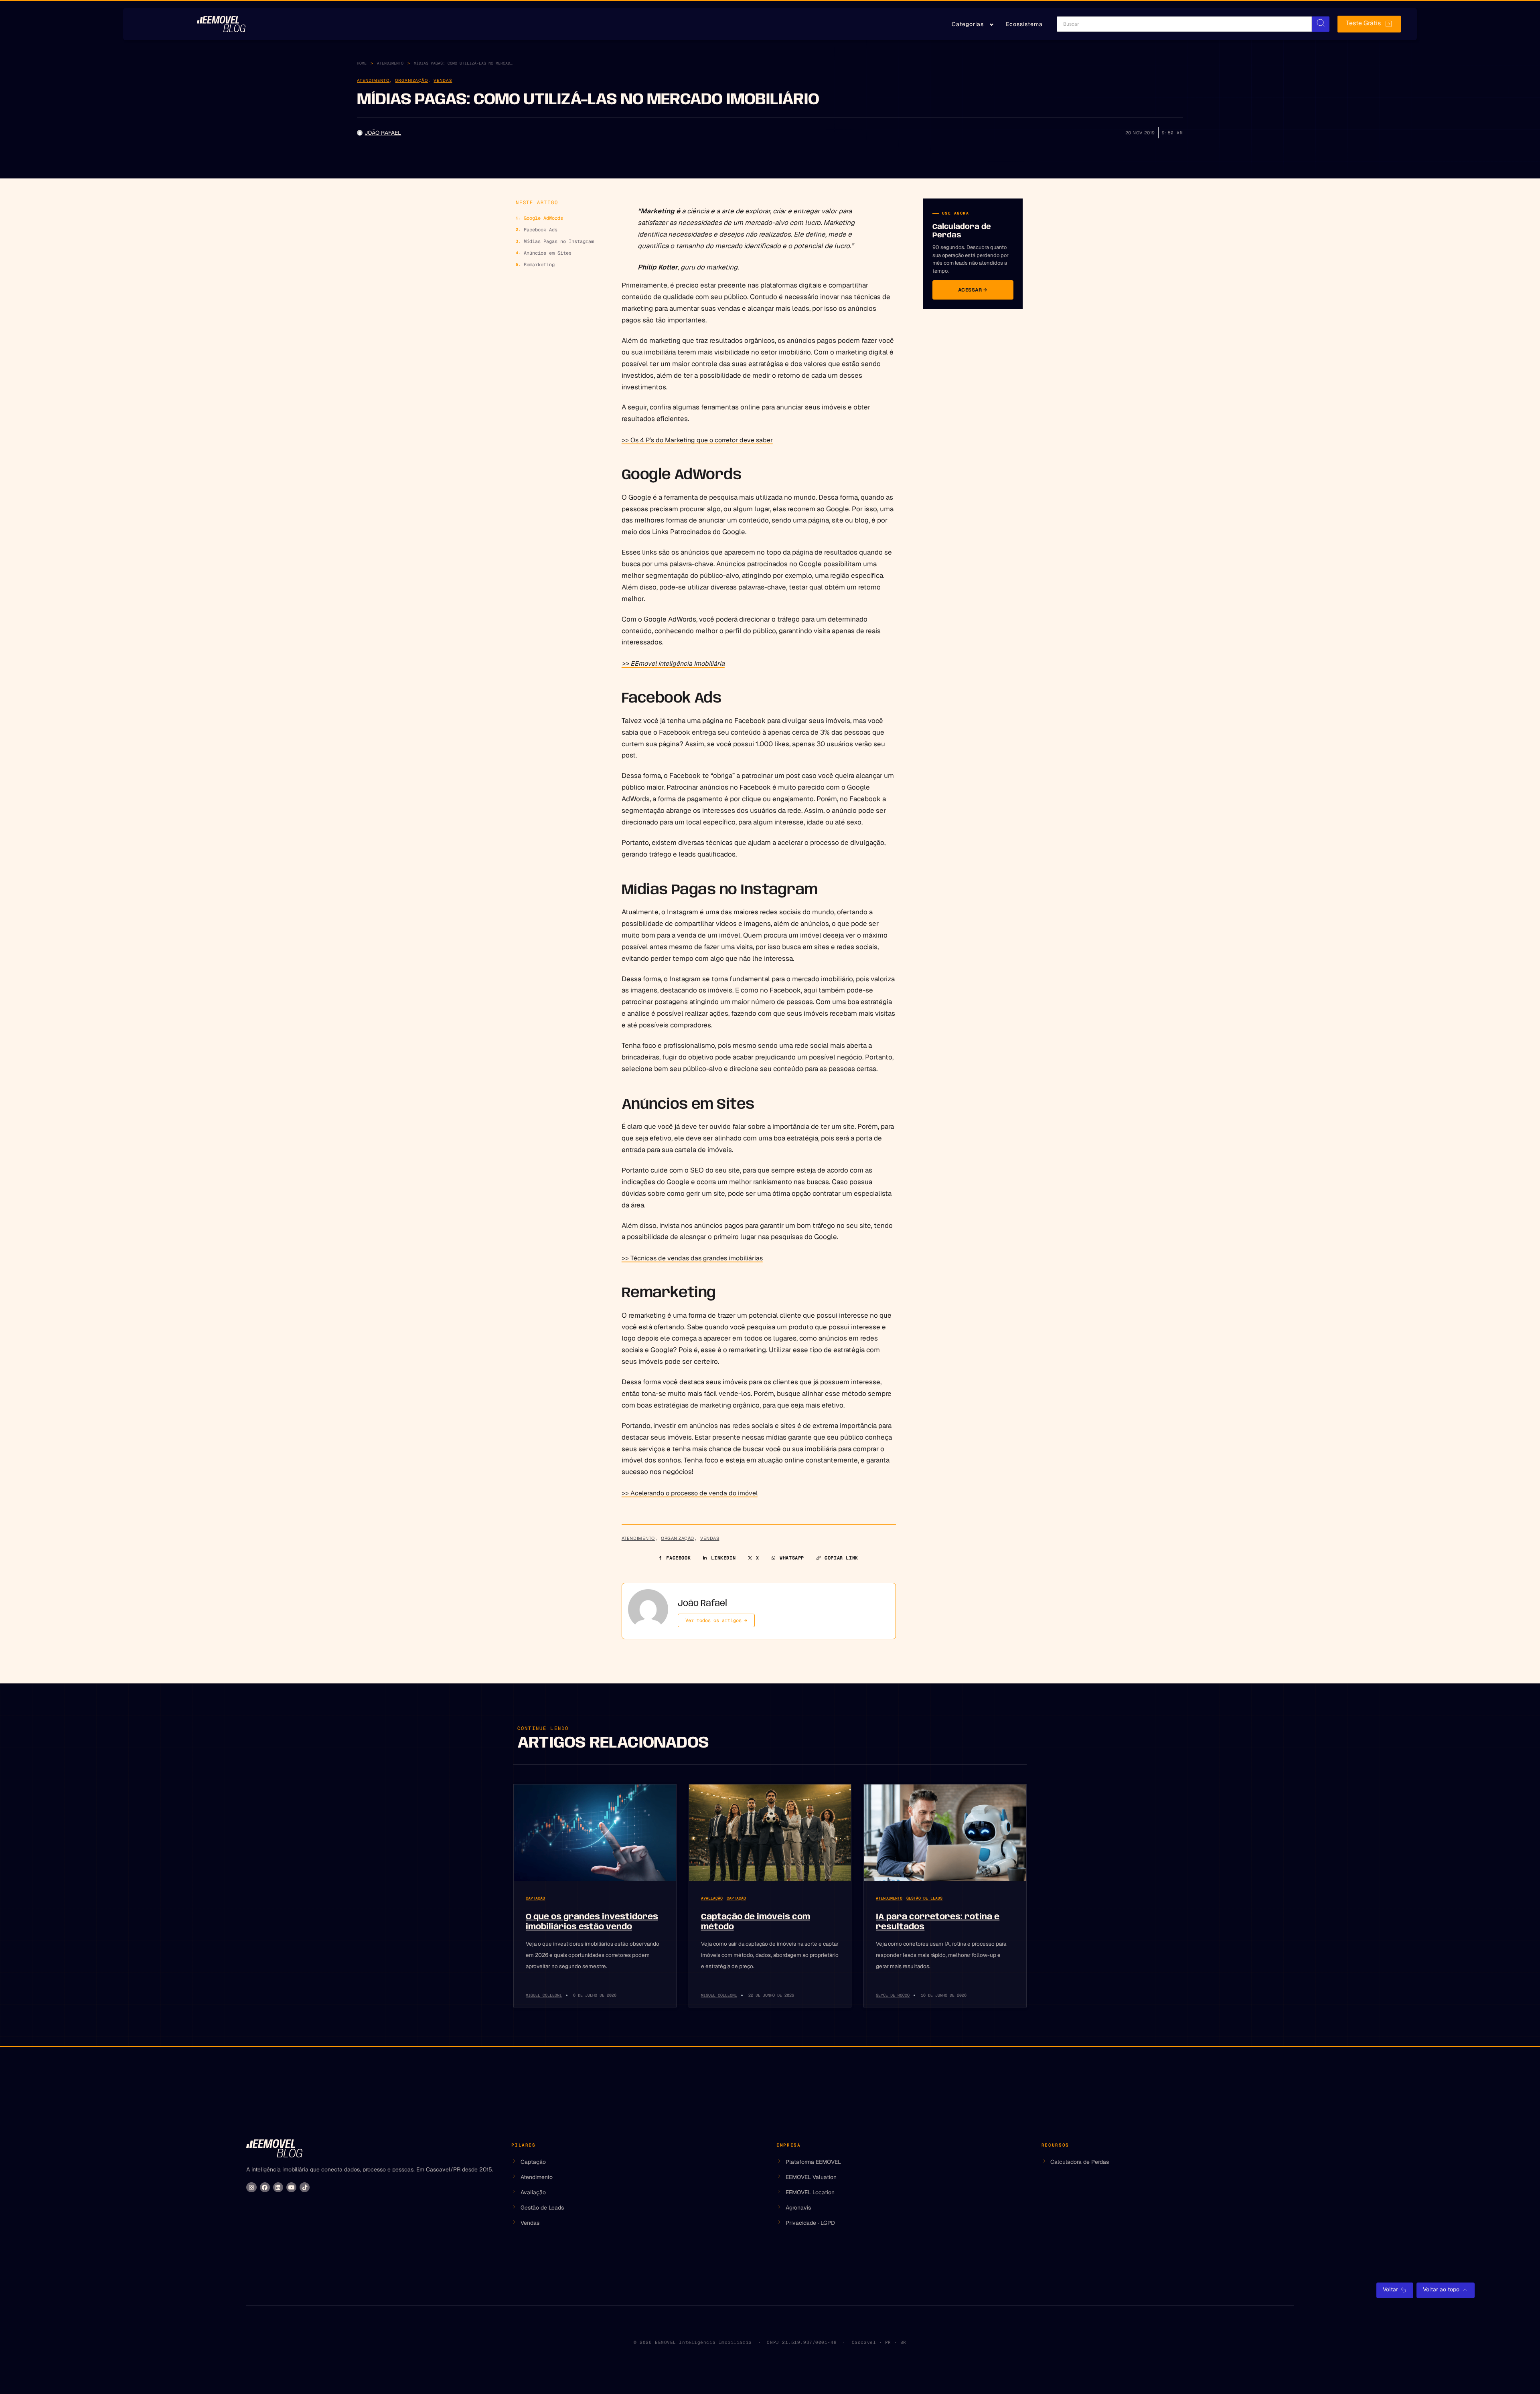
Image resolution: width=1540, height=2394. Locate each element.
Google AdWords (543, 218)
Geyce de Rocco (893, 1995)
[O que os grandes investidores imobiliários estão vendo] (595, 1833)
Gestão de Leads (924, 1898)
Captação (535, 1898)
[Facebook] (265, 2187)
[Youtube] (291, 2187)
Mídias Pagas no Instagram (559, 241)
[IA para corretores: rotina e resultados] (945, 1833)
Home (362, 63)
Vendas (443, 80)
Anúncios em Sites (548, 253)
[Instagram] (251, 2187)
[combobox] (1184, 24)
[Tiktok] (305, 2187)
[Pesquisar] (1321, 24)
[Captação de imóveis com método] (770, 1833)
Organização (411, 80)
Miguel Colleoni (544, 1995)
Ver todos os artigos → (716, 1620)
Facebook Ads (541, 230)
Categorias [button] (968, 24)
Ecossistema (1024, 24)
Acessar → (973, 290)
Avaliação (712, 1898)
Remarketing (539, 265)
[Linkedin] (278, 2187)
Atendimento (390, 63)
